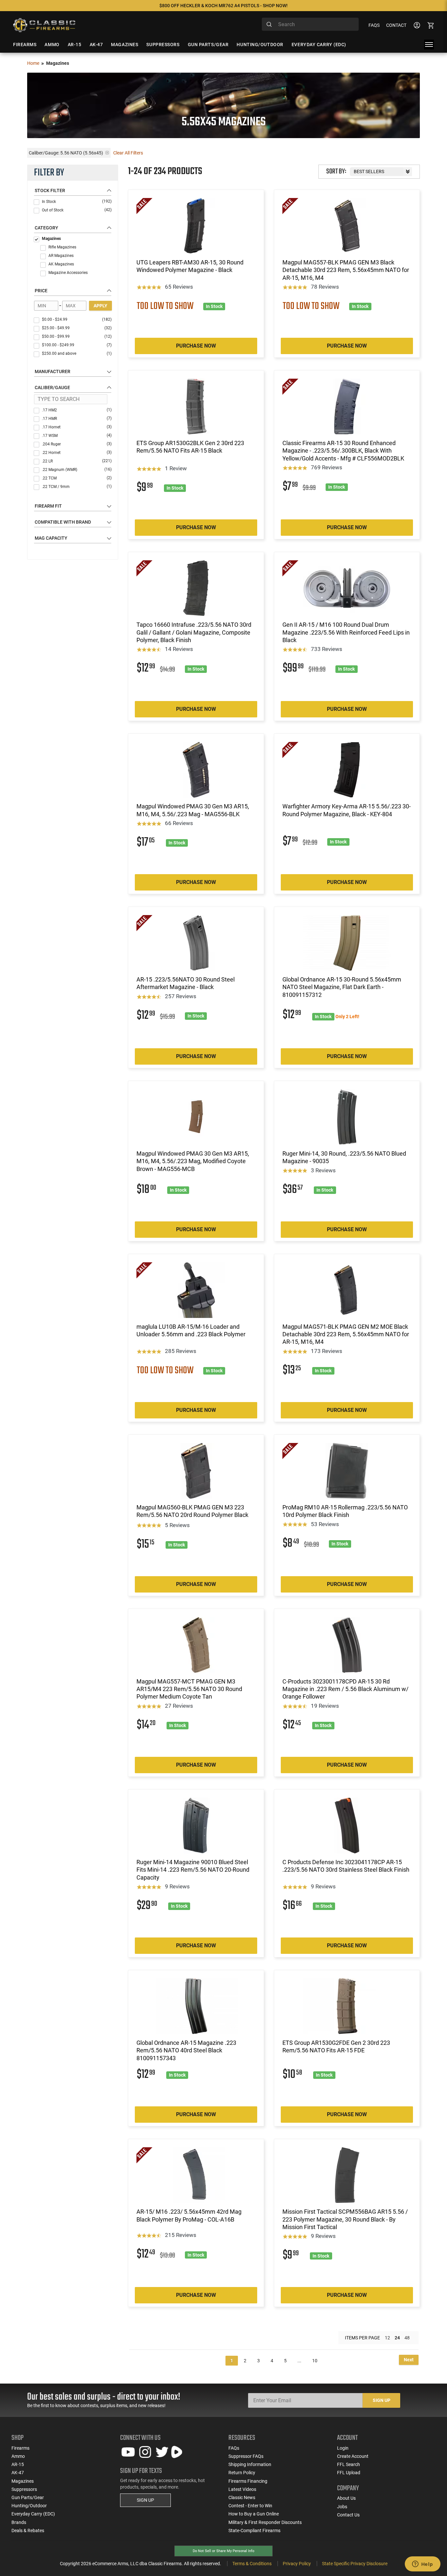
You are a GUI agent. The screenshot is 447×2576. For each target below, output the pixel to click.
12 (387, 2338)
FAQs (374, 25)
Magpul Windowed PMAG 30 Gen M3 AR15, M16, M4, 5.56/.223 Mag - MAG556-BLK (193, 810)
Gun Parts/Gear (28, 2497)
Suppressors (24, 2489)
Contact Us (348, 2515)
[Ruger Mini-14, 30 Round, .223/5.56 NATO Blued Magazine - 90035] (347, 1117)
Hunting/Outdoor (29, 2506)
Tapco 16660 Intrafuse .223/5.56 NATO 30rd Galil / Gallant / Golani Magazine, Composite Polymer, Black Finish (194, 632)
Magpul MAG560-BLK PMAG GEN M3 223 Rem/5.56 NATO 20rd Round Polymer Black (192, 1511)
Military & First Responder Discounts (265, 2522)
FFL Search (349, 2464)
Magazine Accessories (68, 273)
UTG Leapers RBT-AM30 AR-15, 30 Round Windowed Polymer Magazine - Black (190, 266)
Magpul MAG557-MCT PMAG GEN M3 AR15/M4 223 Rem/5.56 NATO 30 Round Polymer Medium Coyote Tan (189, 1689)
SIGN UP (145, 2500)
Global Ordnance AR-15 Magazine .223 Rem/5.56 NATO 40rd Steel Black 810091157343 (186, 2050)
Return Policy (242, 2473)
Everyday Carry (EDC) (33, 2514)
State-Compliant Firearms (254, 2531)
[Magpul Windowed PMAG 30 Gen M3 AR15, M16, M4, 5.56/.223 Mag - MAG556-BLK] (196, 770)
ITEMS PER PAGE (362, 2338)
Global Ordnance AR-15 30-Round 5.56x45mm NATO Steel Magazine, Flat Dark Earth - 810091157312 (342, 987)
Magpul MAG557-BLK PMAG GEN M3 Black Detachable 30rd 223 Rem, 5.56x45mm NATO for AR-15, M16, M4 (346, 270)
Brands (19, 2522)
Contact (396, 25)
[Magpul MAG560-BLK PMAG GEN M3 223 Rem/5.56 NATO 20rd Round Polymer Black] (196, 1471)
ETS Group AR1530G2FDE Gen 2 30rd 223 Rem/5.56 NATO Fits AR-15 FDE (336, 2046)
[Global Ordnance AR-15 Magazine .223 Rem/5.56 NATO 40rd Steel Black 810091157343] (196, 2006)
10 (315, 2361)
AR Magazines (61, 256)
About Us (346, 2498)
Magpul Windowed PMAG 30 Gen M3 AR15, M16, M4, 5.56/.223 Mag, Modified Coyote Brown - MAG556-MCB (193, 1161)
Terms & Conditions (252, 2564)
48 (407, 2338)
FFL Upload (349, 2473)
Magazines (51, 239)
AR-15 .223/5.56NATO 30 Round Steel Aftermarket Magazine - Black (186, 983)
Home (33, 63)
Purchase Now (196, 346)
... (299, 2361)
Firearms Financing (248, 2481)
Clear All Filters (128, 153)
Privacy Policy (297, 2564)
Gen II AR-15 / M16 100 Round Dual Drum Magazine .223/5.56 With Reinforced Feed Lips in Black (346, 632)
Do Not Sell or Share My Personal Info (223, 2551)
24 (397, 2338)
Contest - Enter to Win (250, 2506)
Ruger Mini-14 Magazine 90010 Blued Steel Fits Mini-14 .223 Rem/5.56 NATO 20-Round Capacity (193, 1870)
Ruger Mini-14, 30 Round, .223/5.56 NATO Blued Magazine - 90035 (344, 1157)
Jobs (342, 2507)
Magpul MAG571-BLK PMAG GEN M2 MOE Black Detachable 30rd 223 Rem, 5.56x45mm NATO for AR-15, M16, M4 (346, 1334)
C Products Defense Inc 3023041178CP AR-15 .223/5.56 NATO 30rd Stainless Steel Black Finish (346, 1866)
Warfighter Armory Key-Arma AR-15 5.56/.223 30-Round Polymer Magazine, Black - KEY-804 (347, 810)
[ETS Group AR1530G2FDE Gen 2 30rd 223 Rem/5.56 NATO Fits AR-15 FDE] (347, 2006)
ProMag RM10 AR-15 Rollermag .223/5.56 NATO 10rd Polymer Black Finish (345, 1511)
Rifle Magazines (62, 247)
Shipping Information (250, 2464)
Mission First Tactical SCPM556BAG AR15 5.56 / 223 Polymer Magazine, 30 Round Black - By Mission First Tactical (345, 2219)
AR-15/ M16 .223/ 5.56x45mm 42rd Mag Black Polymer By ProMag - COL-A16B (189, 2215)
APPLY (100, 306)
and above (77, 353)
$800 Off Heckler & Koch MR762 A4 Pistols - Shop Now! (223, 6)
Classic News (242, 2497)
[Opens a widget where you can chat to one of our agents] (422, 2565)
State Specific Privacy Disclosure (355, 2564)
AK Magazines (61, 264)
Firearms (20, 2448)
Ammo (18, 2456)
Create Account (353, 2456)
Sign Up (382, 2400)
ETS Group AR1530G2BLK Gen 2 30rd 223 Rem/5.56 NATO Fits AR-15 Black (190, 447)
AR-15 (18, 2464)
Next (409, 2360)
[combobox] (310, 24)
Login (343, 2448)
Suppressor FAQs (246, 2456)
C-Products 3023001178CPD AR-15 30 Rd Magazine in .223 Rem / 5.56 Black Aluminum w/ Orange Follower (345, 1689)
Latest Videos (242, 2489)
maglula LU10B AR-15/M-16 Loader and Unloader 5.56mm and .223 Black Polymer (191, 1330)
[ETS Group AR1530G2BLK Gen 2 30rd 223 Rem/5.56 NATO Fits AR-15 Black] (196, 406)
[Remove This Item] (107, 153)
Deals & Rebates (28, 2531)
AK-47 (18, 2473)
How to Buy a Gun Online (254, 2514)
